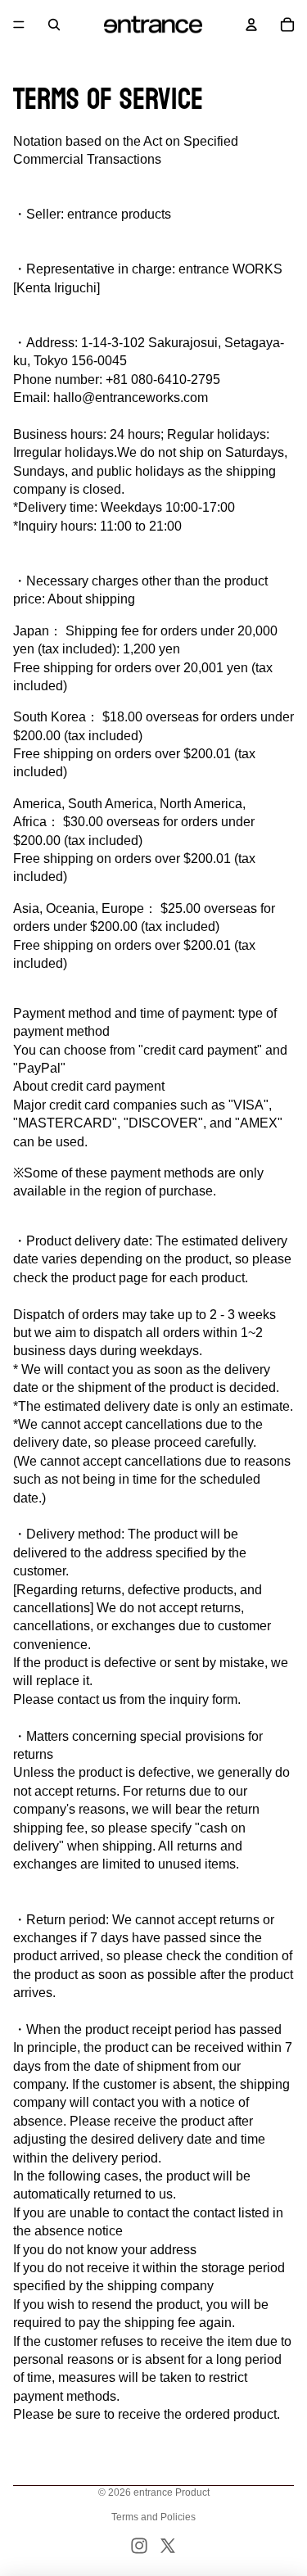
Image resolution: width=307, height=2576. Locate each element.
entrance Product (172, 2492)
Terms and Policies (153, 2517)
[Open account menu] (251, 25)
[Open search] (54, 25)
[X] (168, 2546)
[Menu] (19, 25)
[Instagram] (139, 2546)
